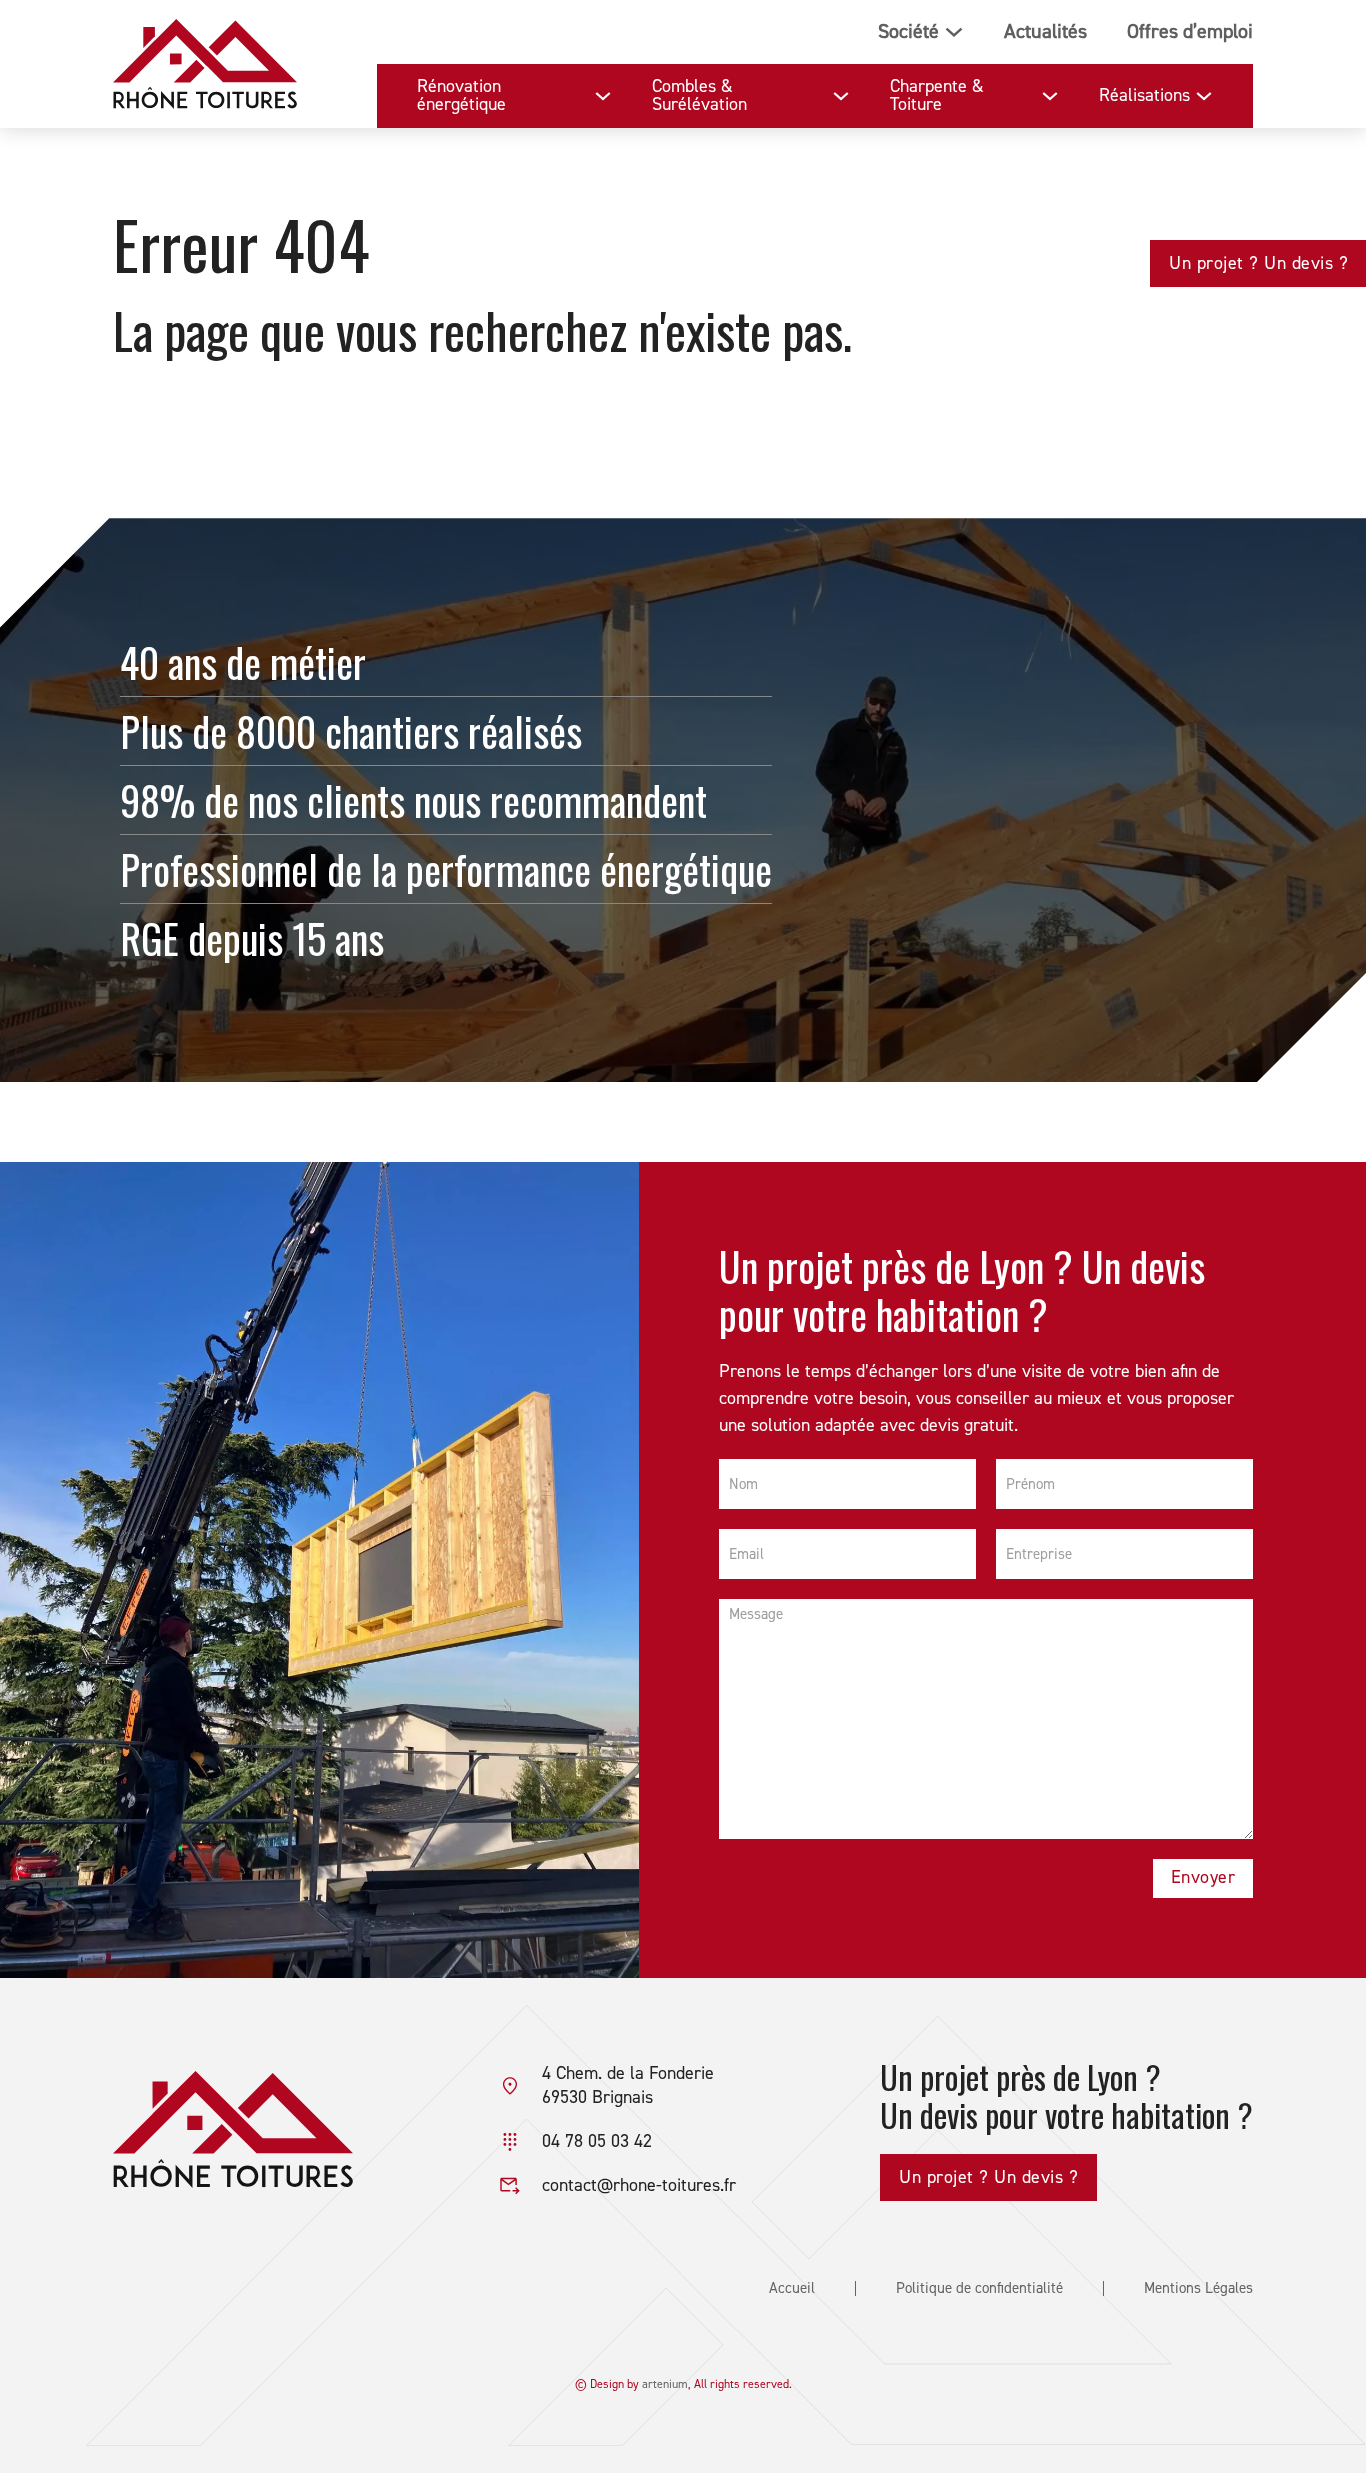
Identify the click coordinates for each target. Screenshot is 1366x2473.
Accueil (792, 2288)
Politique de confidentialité (979, 2288)
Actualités (1045, 31)
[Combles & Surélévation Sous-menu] (841, 96)
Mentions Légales (1198, 2288)
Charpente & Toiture (937, 96)
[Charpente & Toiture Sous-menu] (1050, 96)
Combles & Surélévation (699, 96)
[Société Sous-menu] (954, 32)
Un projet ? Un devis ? (1258, 263)
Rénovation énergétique (461, 96)
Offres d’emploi (1190, 31)
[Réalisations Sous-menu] (1204, 96)
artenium (665, 2384)
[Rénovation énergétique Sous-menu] (603, 96)
